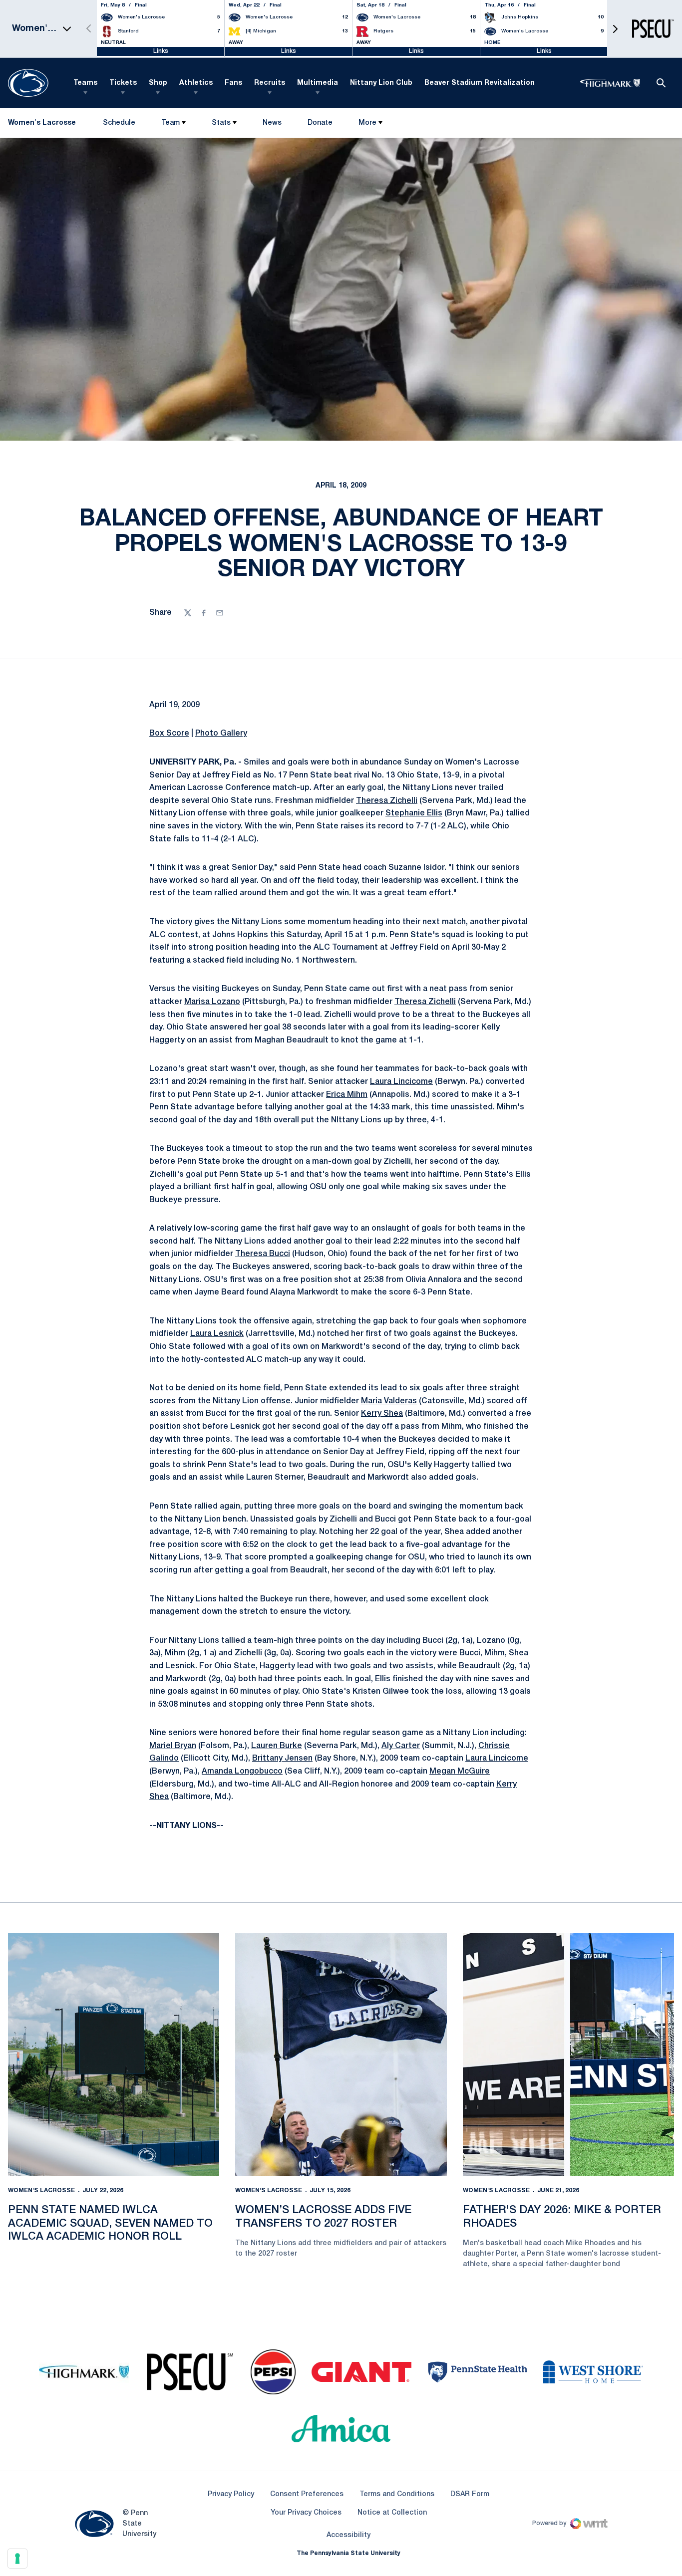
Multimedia (318, 83)
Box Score (169, 734)
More (367, 123)
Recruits (270, 83)
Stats (221, 123)
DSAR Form (470, 2494)
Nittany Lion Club (381, 83)
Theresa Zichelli (387, 801)
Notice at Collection (392, 2513)
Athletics (196, 83)
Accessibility (348, 2535)
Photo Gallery (221, 734)
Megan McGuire (460, 1772)
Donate (320, 125)
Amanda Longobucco (242, 1772)
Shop (158, 83)
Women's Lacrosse (41, 2190)
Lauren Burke (277, 1746)
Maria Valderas (389, 1401)
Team (170, 123)
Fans (233, 83)
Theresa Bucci (263, 1254)
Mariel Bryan (173, 1746)
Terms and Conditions (397, 2494)
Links (161, 51)
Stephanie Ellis (414, 813)
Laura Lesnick (217, 1334)
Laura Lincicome (401, 1082)
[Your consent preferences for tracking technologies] (17, 2559)
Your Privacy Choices (306, 2513)
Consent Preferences (307, 2494)
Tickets (123, 83)
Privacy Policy (231, 2494)
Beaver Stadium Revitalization (480, 83)
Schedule (119, 123)
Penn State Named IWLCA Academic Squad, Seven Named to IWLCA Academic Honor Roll (110, 2223)
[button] (615, 29)
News (272, 123)
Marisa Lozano (212, 1002)
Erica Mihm (347, 1095)
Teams (85, 83)
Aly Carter (401, 1746)
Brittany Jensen (282, 1759)
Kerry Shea (382, 1414)
